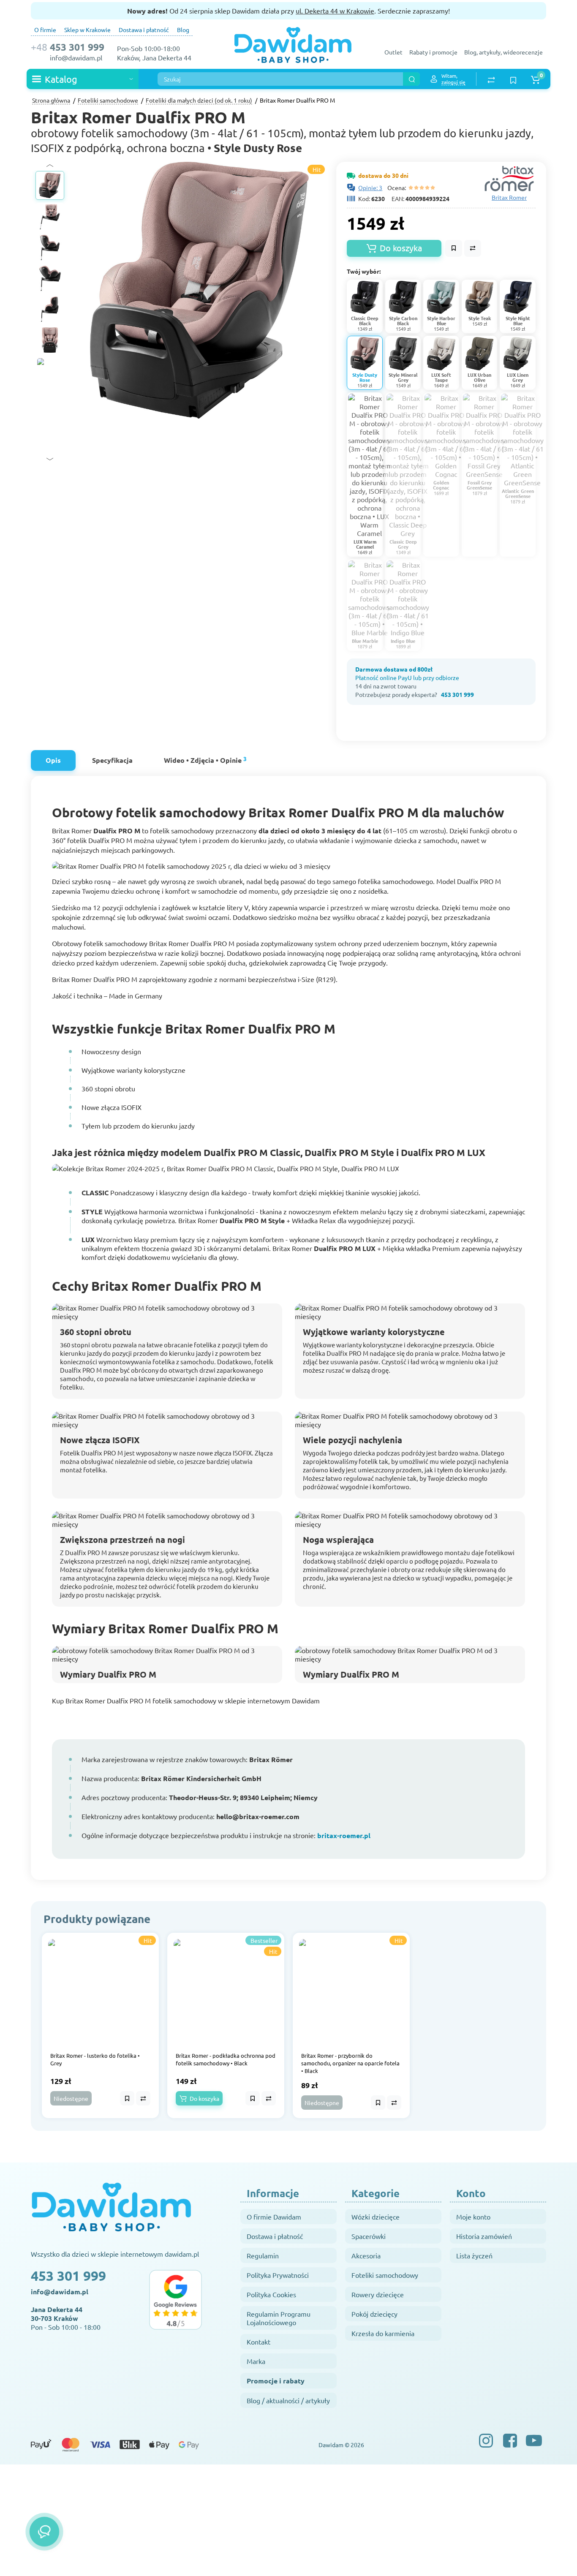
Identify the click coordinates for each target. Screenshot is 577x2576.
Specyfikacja (112, 760)
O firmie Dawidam (274, 2217)
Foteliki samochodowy (385, 2275)
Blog (183, 30)
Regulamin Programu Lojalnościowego (279, 2318)
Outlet (393, 52)
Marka (256, 2361)
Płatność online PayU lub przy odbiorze (407, 677)
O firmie (45, 30)
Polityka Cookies (271, 2294)
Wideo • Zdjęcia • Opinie (205, 760)
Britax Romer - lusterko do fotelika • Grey (95, 2059)
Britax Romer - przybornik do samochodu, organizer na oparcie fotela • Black (350, 2063)
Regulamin (263, 2255)
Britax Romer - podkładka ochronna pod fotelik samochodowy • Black (226, 2059)
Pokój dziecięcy (374, 2314)
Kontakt (259, 2342)
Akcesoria (366, 2255)
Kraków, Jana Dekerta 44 (154, 57)
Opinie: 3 (370, 188)
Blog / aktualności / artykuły (288, 2400)
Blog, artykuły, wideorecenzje (504, 52)
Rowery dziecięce (378, 2294)
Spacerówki (369, 2236)
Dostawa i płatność (144, 30)
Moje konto (473, 2217)
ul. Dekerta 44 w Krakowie (335, 11)
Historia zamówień (484, 2236)
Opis (53, 760)
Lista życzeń (474, 2255)
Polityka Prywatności (278, 2275)
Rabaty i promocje (433, 52)
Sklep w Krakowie (87, 30)
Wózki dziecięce (376, 2217)
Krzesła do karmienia (383, 2333)
